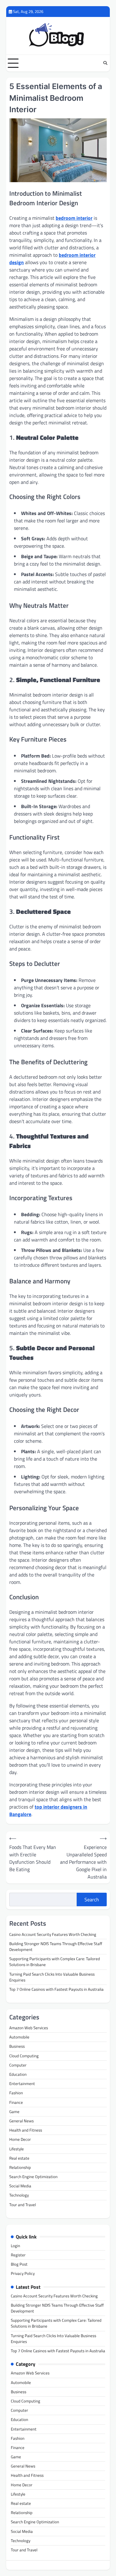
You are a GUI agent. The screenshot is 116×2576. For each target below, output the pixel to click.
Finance (16, 2102)
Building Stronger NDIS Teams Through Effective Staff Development (56, 1946)
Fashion (16, 2093)
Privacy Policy (23, 2273)
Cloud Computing (24, 2056)
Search (92, 1899)
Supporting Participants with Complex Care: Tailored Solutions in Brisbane (55, 1962)
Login (15, 2246)
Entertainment (22, 2083)
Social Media (20, 2186)
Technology (19, 2195)
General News (21, 2121)
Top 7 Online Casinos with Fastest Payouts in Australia (56, 1989)
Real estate (19, 2158)
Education (18, 2074)
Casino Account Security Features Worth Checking (53, 1934)
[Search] (105, 63)
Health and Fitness (26, 2130)
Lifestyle (17, 2149)
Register (18, 2255)
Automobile (19, 2037)
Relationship (20, 2167)
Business (17, 2046)
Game (14, 2112)
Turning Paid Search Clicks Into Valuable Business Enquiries (52, 1977)
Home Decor (20, 2139)
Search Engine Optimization (33, 2177)
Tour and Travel (23, 2205)
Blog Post (19, 2264)
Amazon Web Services (29, 2028)
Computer (18, 2065)
